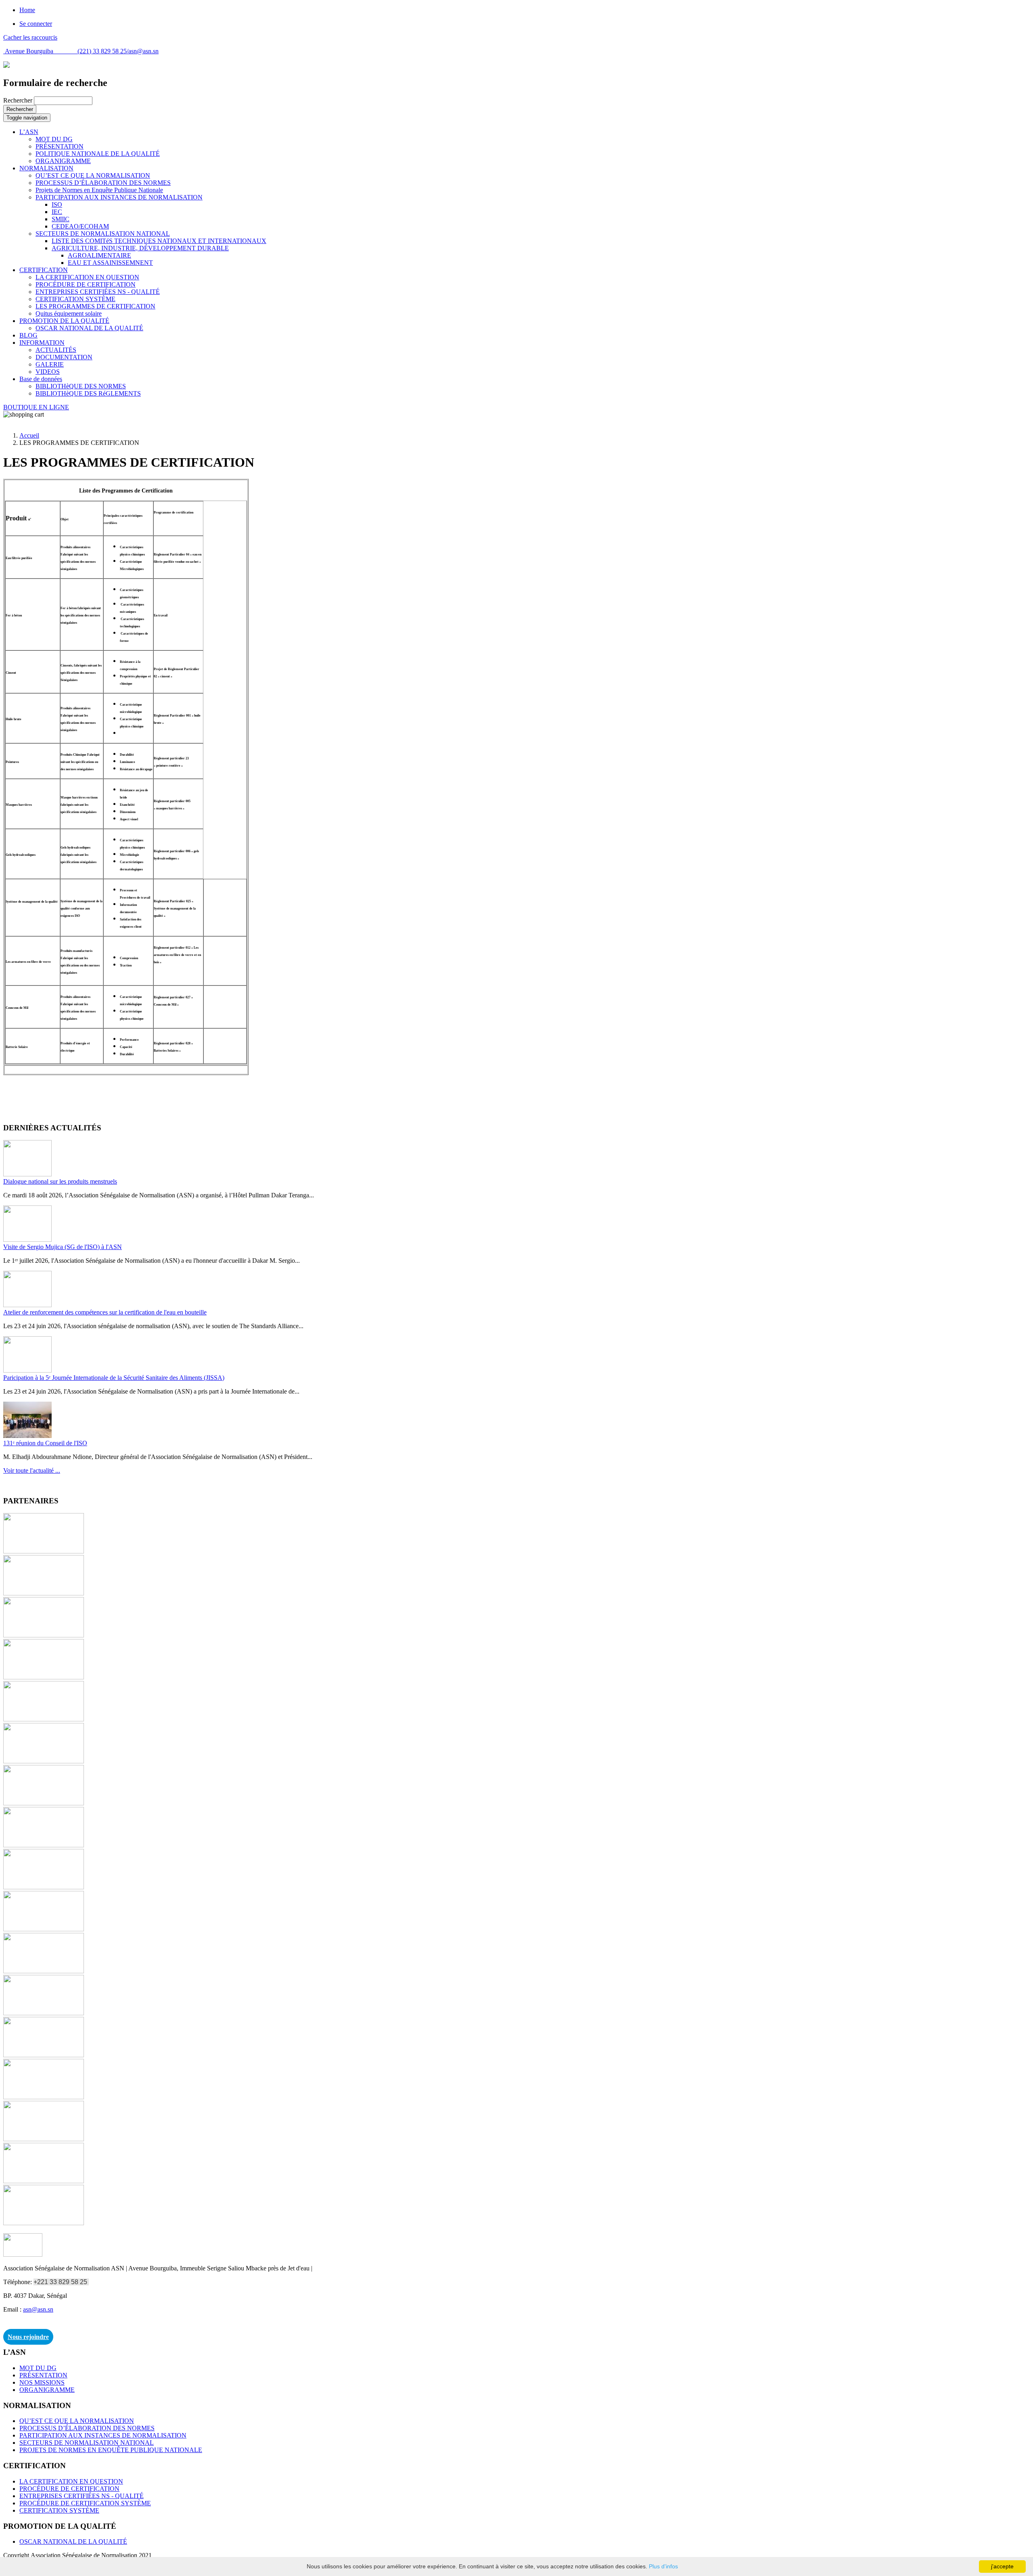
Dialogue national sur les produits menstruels (60, 1181)
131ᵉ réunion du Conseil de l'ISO (45, 1443)
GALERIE (50, 364)
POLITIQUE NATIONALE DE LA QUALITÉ (98, 154)
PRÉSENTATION (60, 146)
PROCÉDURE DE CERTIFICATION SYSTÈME (85, 2503)
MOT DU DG (54, 139)
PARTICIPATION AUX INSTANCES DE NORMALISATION (119, 197)
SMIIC (61, 219)
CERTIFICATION (44, 270)
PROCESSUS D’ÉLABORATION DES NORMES (103, 183)
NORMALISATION (46, 168)
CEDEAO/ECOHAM (80, 226)
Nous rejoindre (28, 2337)
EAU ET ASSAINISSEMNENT (110, 263)
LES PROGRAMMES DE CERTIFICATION (95, 306)
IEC (57, 212)
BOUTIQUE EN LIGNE (36, 407)
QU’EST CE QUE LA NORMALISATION (93, 175)
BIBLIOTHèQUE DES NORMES (81, 386)
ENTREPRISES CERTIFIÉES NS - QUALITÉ (98, 292)
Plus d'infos (663, 2566)
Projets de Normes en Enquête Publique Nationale (99, 190)
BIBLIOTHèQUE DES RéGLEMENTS (88, 393)
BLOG (28, 335)
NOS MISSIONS (42, 2382)
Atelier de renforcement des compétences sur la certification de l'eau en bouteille (105, 1312)
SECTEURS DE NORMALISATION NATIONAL (103, 234)
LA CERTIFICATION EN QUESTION (87, 277)
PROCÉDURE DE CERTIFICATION (86, 284)
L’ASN (29, 132)
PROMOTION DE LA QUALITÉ (64, 321)
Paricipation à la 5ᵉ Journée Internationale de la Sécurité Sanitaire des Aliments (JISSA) (114, 1378)
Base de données (41, 379)
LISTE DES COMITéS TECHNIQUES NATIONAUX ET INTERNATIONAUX (159, 241)
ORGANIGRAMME (63, 161)
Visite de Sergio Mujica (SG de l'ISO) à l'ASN (63, 1247)
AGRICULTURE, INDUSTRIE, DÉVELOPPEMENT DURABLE (140, 248)
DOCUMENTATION (64, 357)
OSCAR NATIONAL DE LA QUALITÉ (89, 328)
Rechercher (19, 100)
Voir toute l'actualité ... (32, 1470)
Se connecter (36, 24)
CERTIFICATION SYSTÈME (75, 299)
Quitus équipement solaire (69, 313)
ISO (57, 204)
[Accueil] (6, 66)
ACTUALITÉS (56, 350)
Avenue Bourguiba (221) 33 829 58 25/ (66, 51)
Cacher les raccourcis (30, 37)
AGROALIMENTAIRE (99, 255)
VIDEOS (48, 372)
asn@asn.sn (143, 51)
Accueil (29, 435)
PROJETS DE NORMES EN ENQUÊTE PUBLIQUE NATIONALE (111, 2450)
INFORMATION (42, 343)
